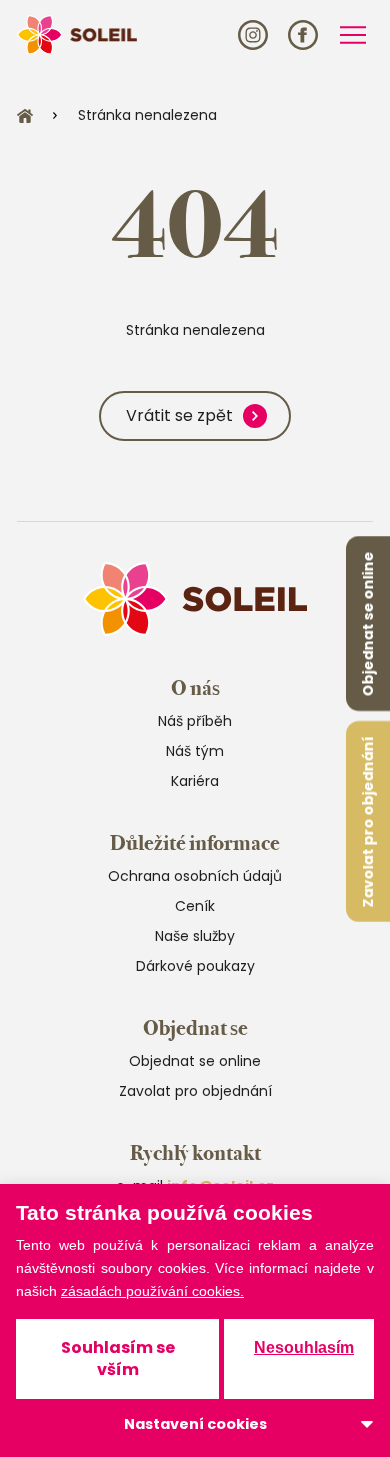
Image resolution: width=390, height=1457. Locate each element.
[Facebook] (303, 35)
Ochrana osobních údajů (195, 876)
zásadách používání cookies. (152, 1291)
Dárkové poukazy (195, 966)
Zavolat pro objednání (368, 821)
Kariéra (195, 781)
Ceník (195, 906)
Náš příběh (195, 721)
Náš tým (195, 751)
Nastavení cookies (195, 1424)
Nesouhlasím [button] (304, 1347)
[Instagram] (253, 35)
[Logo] (77, 35)
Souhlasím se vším (118, 1358)
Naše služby (195, 936)
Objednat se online (368, 623)
